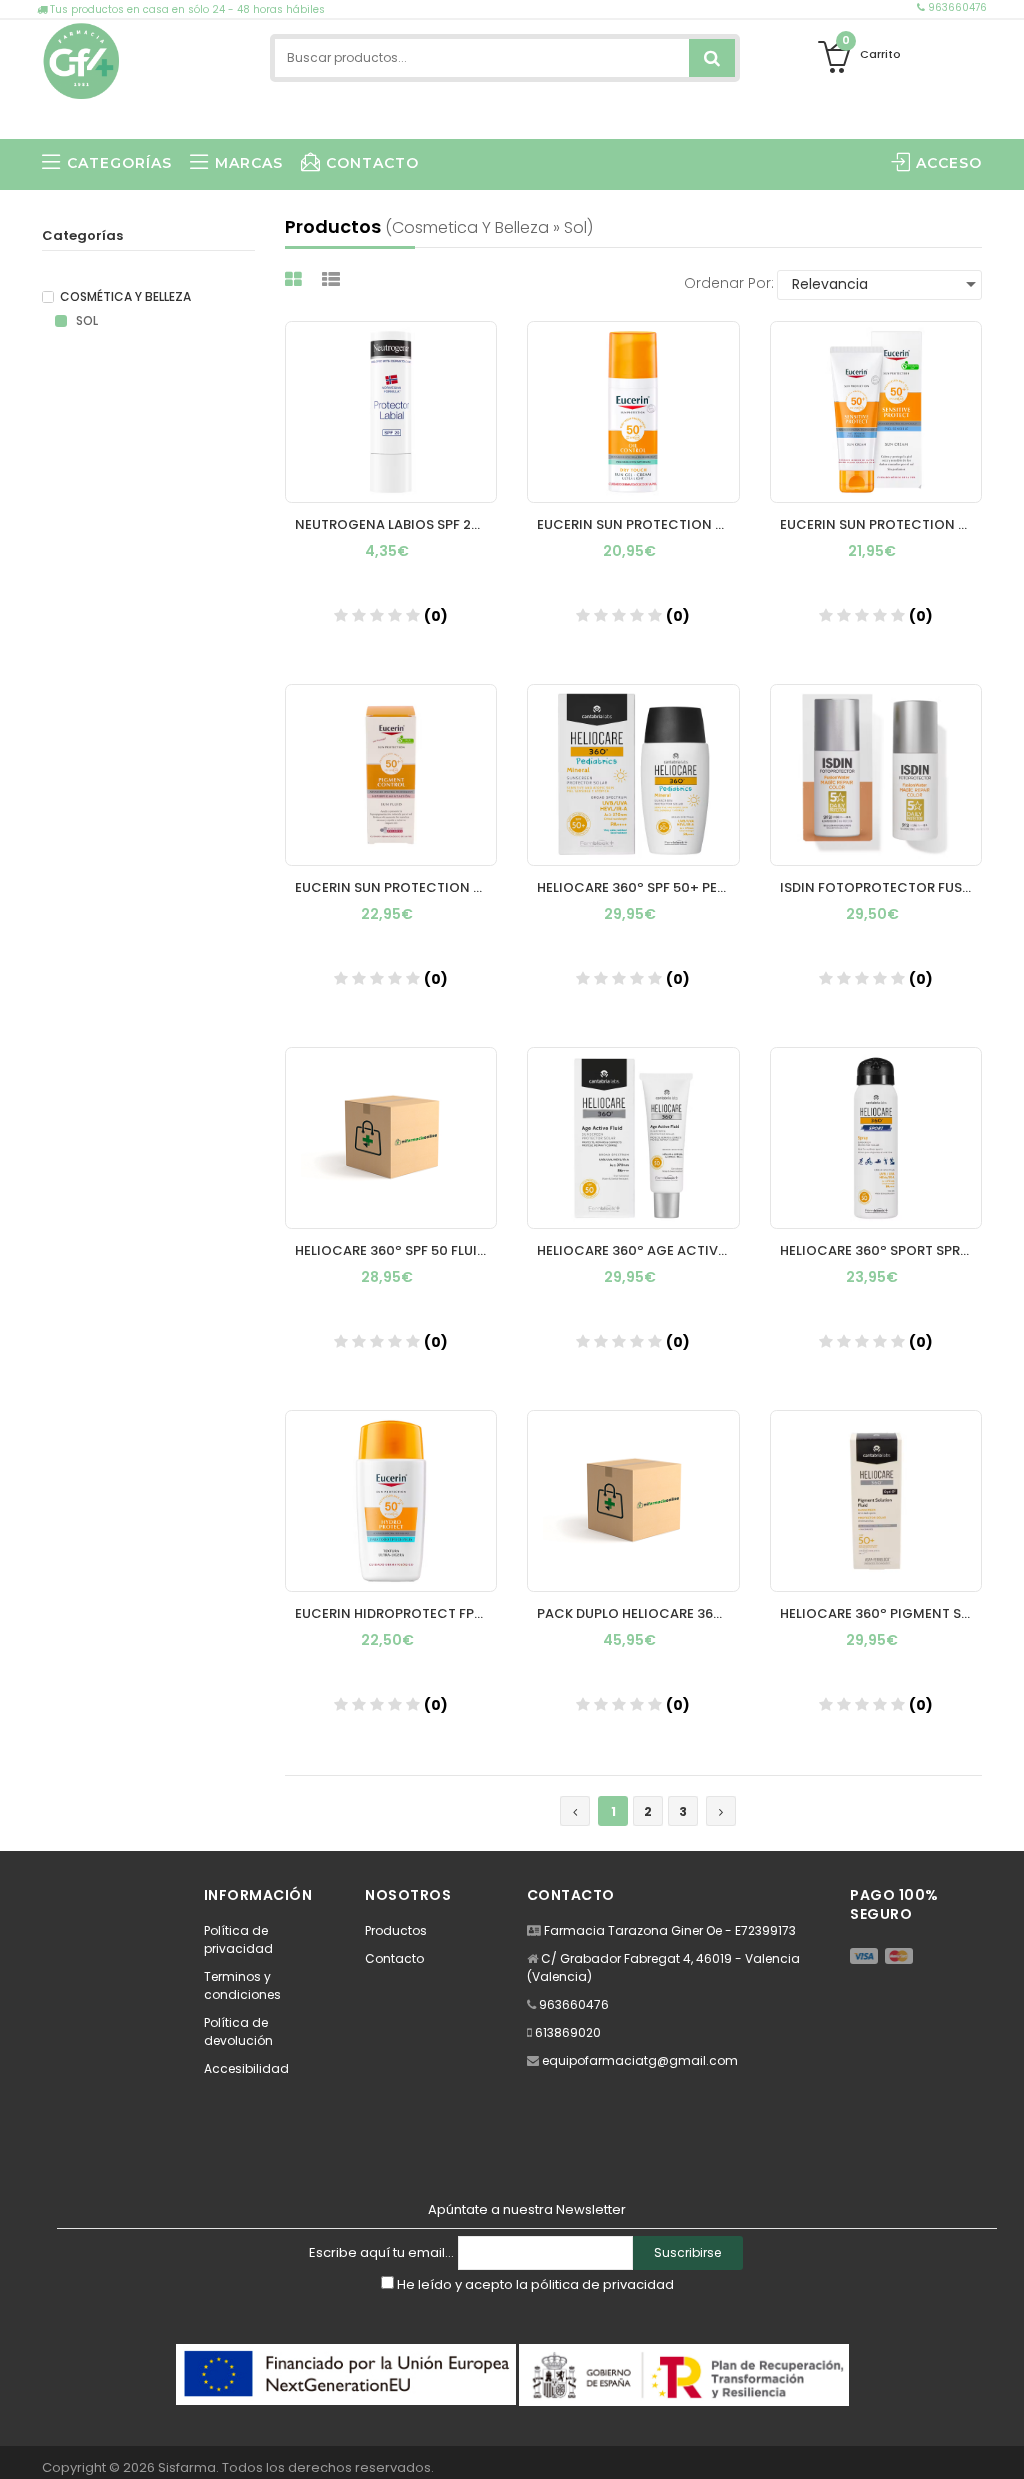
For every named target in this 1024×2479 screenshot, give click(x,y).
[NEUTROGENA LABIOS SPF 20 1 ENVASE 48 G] (391, 412)
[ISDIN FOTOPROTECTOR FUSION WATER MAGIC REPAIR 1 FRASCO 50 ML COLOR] (876, 775)
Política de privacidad (238, 1939)
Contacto (394, 1958)
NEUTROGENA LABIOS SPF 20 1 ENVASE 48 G (396, 524)
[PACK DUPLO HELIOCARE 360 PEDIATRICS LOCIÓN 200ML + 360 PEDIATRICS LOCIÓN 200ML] (633, 1501)
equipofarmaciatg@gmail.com (640, 2060)
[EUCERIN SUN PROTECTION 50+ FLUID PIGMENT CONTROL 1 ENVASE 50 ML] (391, 775)
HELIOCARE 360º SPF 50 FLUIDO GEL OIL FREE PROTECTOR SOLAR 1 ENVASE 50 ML (396, 1250)
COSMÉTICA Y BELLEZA (125, 297)
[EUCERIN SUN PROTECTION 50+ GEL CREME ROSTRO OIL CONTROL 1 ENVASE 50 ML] (633, 412)
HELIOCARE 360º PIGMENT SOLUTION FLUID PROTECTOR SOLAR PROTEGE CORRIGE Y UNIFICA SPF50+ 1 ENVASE (881, 1613)
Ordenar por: (729, 283)
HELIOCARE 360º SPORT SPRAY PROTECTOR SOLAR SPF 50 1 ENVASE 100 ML (881, 1250)
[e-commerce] (81, 57)
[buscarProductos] (712, 58)
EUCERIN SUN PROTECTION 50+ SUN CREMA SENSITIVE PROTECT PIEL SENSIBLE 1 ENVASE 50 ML (881, 524)
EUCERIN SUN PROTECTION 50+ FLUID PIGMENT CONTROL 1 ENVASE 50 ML (396, 887)
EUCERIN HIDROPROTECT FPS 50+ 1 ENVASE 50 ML (396, 1613)
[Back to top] (1003, 2443)
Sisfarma (187, 2467)
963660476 (956, 7)
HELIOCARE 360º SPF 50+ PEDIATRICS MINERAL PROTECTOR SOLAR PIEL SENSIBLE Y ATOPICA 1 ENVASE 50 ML (638, 887)
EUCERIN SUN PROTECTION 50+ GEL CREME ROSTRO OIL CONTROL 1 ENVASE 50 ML (638, 524)
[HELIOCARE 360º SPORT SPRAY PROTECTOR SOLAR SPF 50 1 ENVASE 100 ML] (876, 1138)
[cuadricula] (296, 279)
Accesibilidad (246, 2068)
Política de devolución (238, 2031)
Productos (396, 1930)
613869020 (568, 2032)
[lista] (333, 279)
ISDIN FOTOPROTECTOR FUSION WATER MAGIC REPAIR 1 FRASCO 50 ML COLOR (881, 887)
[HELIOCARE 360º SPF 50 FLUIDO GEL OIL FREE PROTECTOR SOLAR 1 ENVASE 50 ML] (391, 1138)
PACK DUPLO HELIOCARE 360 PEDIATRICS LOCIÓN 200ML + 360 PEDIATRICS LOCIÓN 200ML (638, 1613)
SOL (85, 321)
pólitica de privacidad (602, 2284)
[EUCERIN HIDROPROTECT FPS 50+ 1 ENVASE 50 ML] (391, 1501)
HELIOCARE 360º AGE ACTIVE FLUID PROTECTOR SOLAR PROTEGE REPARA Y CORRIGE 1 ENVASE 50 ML (638, 1250)
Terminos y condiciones (242, 1985)
